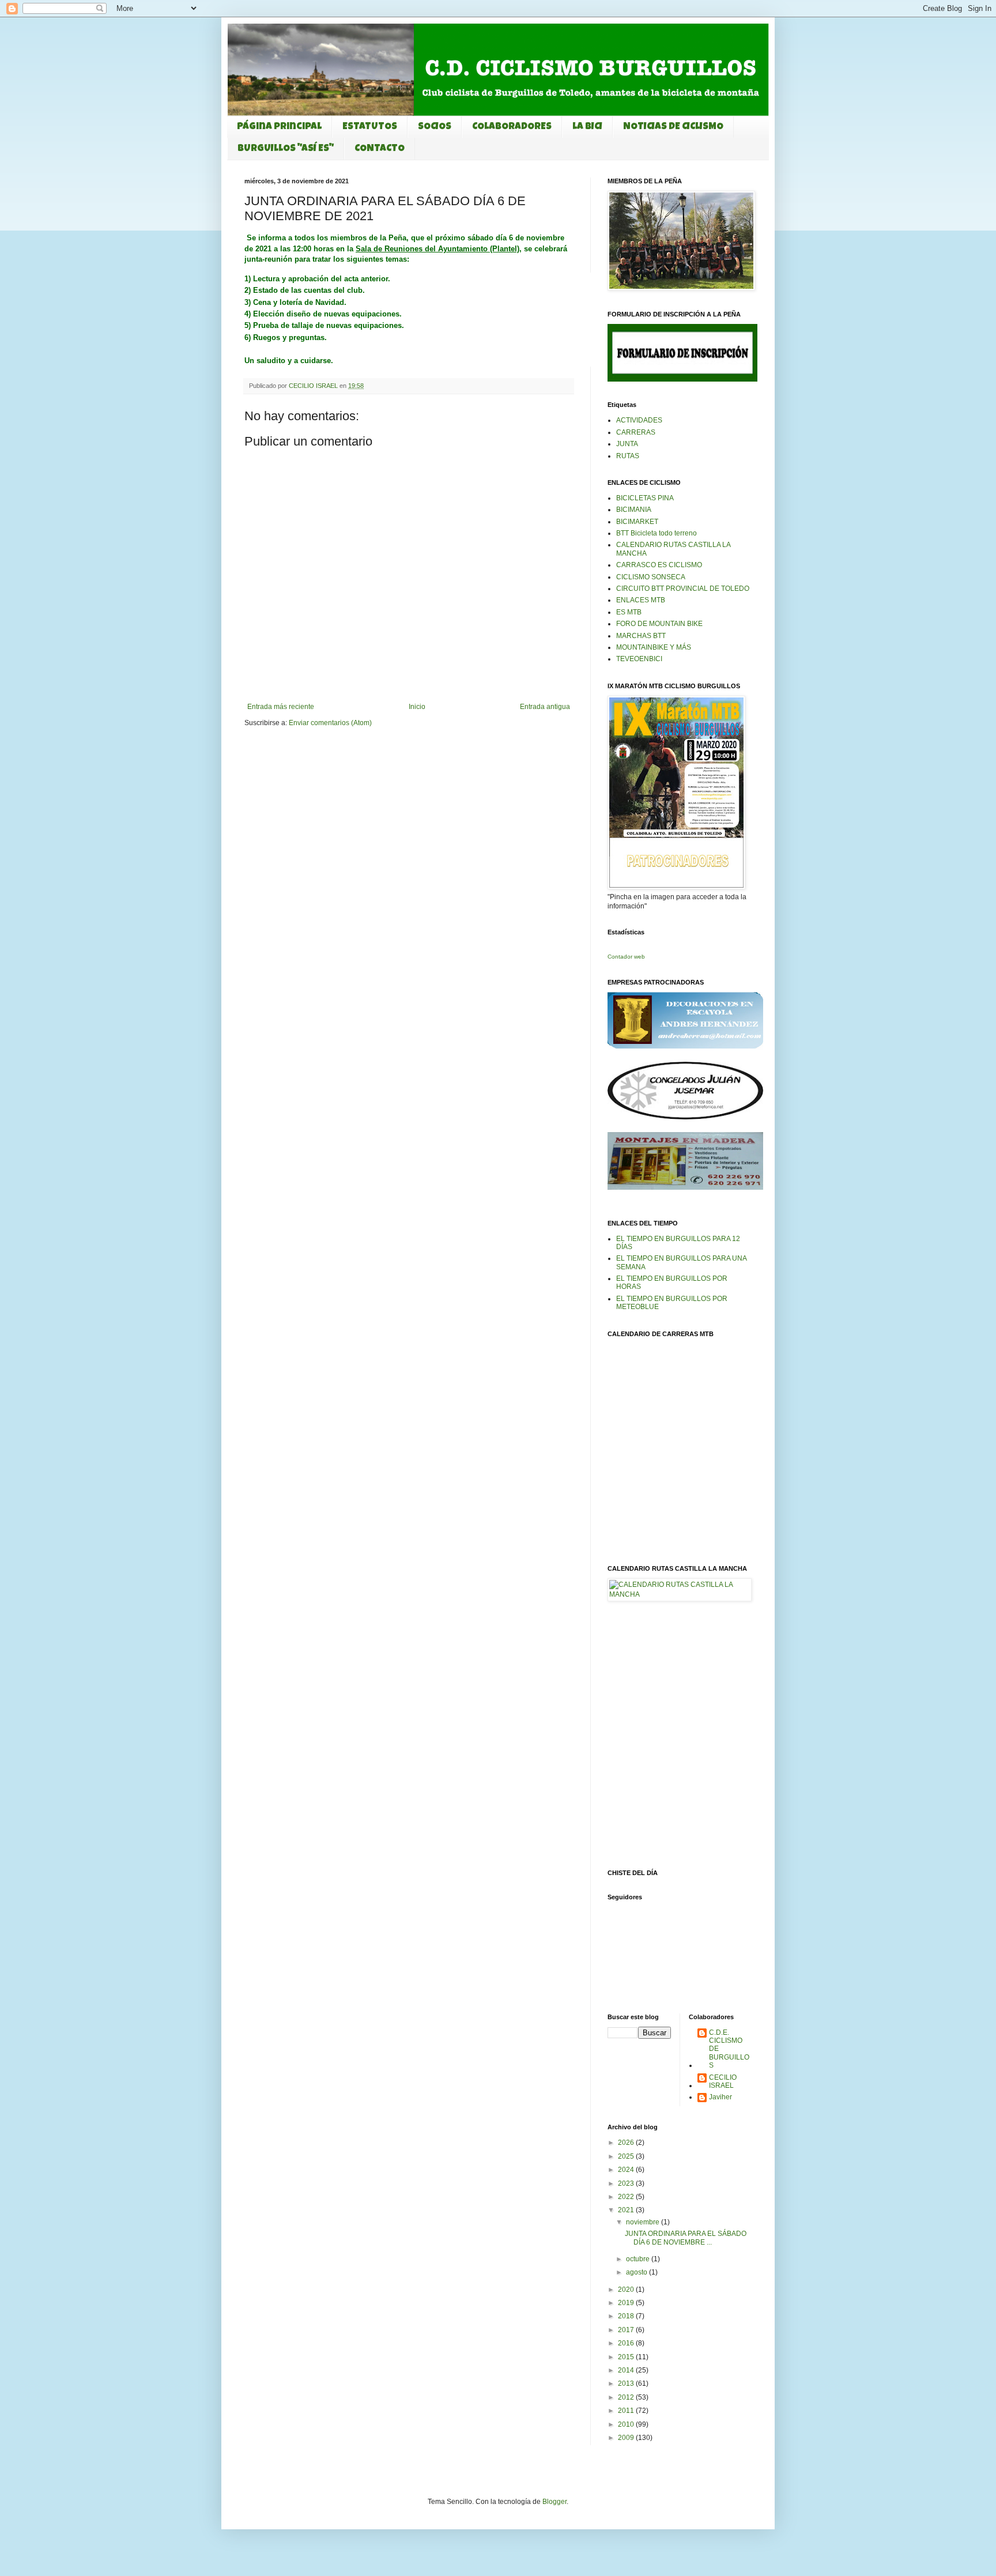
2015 (627, 2357)
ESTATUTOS (370, 127)
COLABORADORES (512, 127)
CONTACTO (380, 149)
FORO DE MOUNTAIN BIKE (659, 624)
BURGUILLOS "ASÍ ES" (286, 149)
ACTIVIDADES (639, 420)
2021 (627, 2210)
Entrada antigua (545, 707)
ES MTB (629, 612)
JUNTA (627, 444)
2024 (627, 2170)
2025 (627, 2156)
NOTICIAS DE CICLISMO (673, 127)
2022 (627, 2197)
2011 (627, 2411)
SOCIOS (435, 127)
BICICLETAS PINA (645, 498)
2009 (627, 2438)
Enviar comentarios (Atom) (330, 723)
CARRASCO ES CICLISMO (659, 565)
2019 (627, 2303)
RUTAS (628, 456)
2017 (627, 2330)
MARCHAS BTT (641, 636)
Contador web (626, 957)
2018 (627, 2316)
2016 (627, 2343)
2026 (627, 2143)
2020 (627, 2290)
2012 (627, 2397)
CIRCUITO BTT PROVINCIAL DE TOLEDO (683, 589)
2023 (627, 2183)
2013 (627, 2383)
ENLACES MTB (641, 600)
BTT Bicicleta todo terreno (657, 533)
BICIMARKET (637, 522)
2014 (627, 2370)
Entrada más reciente (281, 707)
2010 (627, 2424)
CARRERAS (636, 432)
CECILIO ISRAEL (723, 2081)
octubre (639, 2259)
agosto (637, 2272)
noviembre (644, 2222)
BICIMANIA (634, 510)
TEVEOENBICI (639, 659)
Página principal (279, 127)
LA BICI (587, 127)
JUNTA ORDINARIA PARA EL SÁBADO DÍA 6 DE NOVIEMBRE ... (686, 2238)
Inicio (417, 707)
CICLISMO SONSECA (651, 577)
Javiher (720, 2097)
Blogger (554, 2502)
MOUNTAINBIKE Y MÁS (654, 647)
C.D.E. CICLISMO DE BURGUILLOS (729, 2049)
